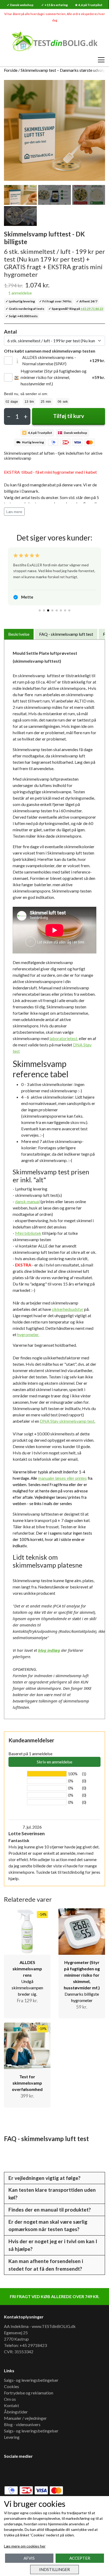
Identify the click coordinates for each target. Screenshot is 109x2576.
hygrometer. (28, 1334)
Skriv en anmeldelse (54, 1762)
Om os (10, 2399)
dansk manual (27, 1201)
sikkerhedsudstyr (68, 1309)
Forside (11, 70)
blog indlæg (49, 1650)
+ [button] (26, 416)
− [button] (9, 416)
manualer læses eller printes (62, 1478)
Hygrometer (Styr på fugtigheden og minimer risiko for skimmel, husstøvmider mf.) (54, 377)
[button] (40, 610)
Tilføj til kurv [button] (69, 416)
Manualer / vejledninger (25, 2418)
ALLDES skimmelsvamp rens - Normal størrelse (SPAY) (49, 360)
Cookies (12, 2386)
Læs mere (14, 512)
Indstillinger (54, 2569)
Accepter (80, 2558)
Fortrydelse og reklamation (29, 2393)
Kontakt (12, 2405)
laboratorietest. (64, 1038)
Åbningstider (16, 2412)
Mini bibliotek (28, 1233)
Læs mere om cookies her (25, 2546)
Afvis (29, 2558)
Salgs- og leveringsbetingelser (31, 2380)
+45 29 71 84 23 (92, 309)
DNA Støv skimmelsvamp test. (68, 1421)
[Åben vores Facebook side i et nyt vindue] (12, 2471)
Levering (12, 2437)
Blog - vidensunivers (22, 2424)
